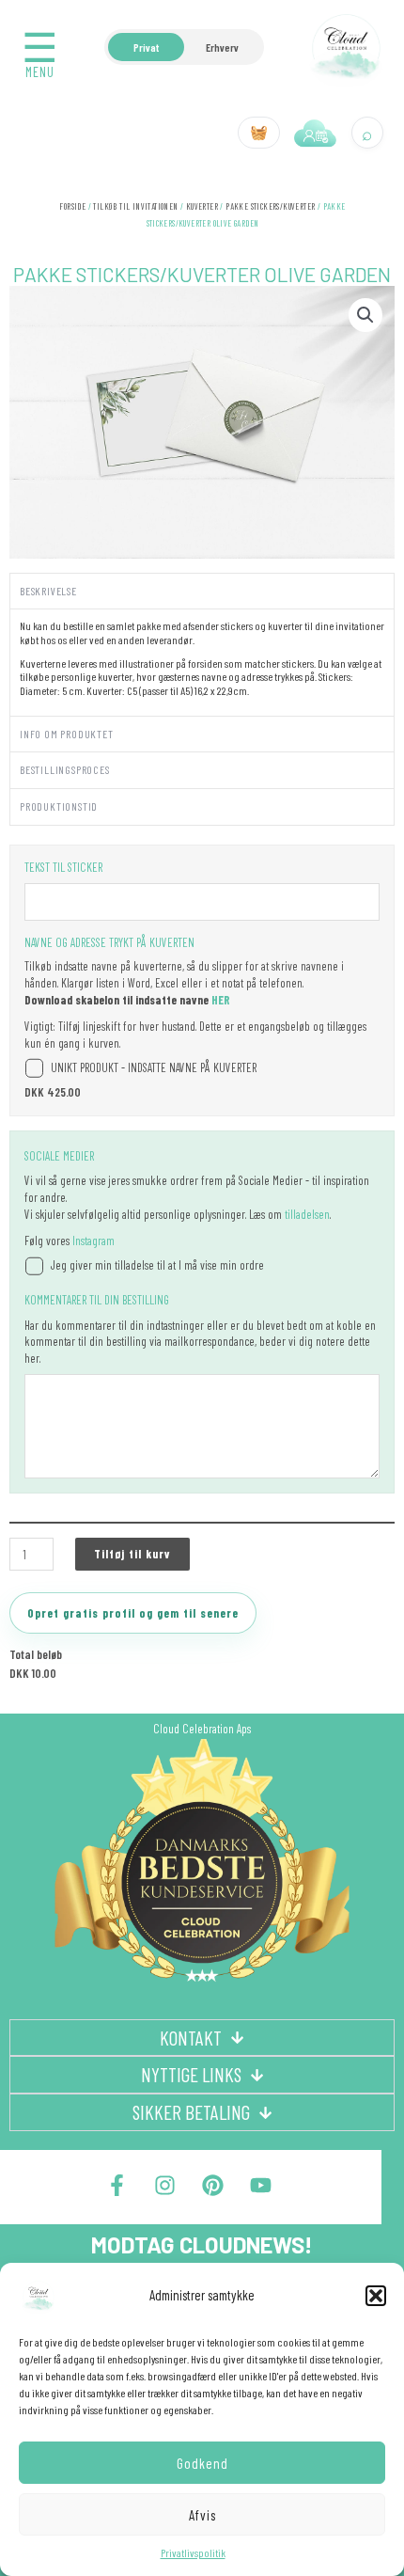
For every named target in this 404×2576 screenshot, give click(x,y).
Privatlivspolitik (193, 2552)
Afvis (202, 2515)
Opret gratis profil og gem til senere (133, 1613)
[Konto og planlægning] (316, 133)
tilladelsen (307, 1214)
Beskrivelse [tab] (48, 591)
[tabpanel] (202, 662)
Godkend (202, 2463)
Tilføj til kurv (132, 1554)
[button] (376, 2296)
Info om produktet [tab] (67, 734)
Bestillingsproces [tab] (65, 769)
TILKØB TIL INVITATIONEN (135, 206)
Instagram (93, 1241)
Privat (146, 47)
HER (221, 1000)
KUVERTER (202, 206)
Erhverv (222, 47)
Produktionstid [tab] (59, 806)
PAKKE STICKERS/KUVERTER (270, 206)
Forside (72, 206)
